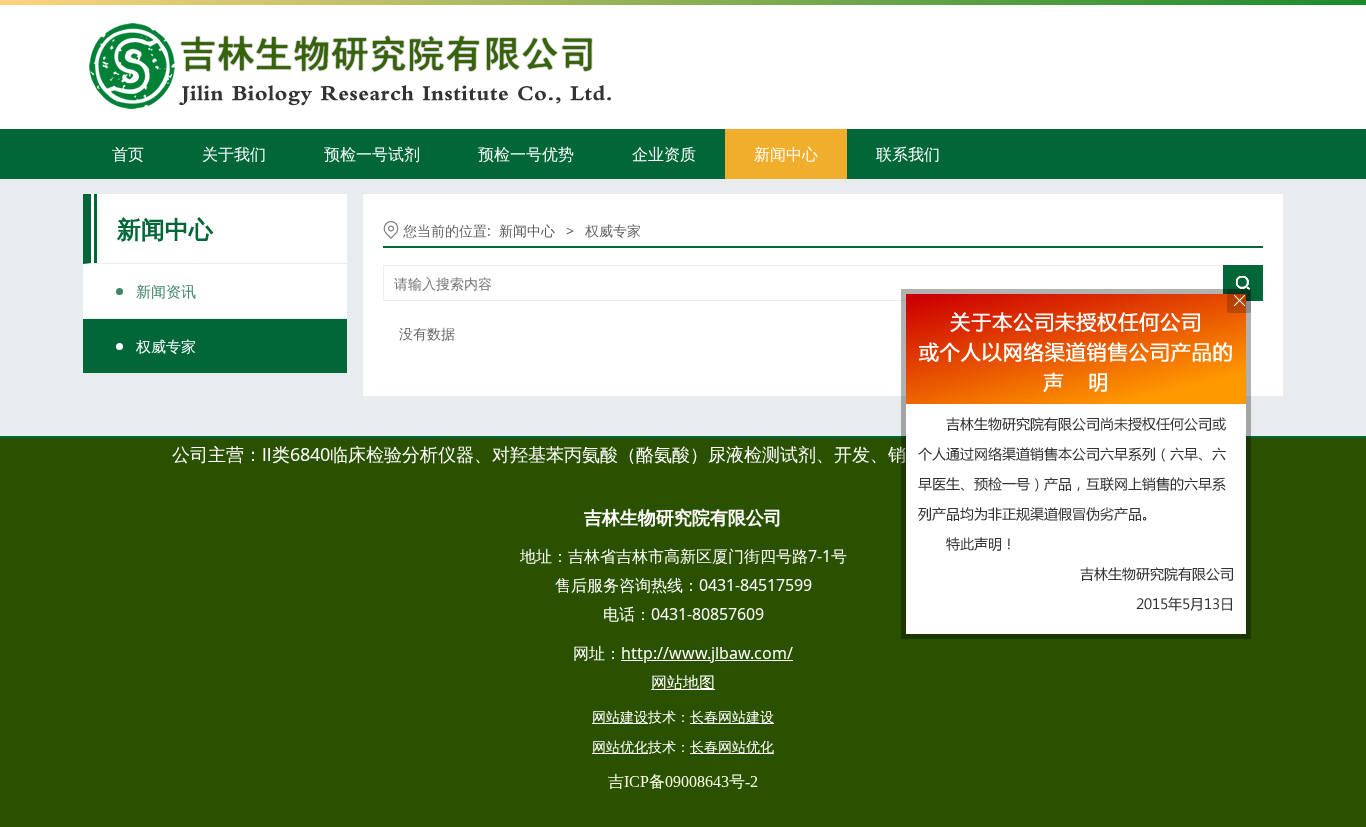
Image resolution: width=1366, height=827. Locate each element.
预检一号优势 (526, 154)
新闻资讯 (166, 291)
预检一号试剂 (372, 154)
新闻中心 (786, 154)
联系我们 (908, 154)
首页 (128, 154)
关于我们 (234, 154)
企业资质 (664, 154)
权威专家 (166, 346)
